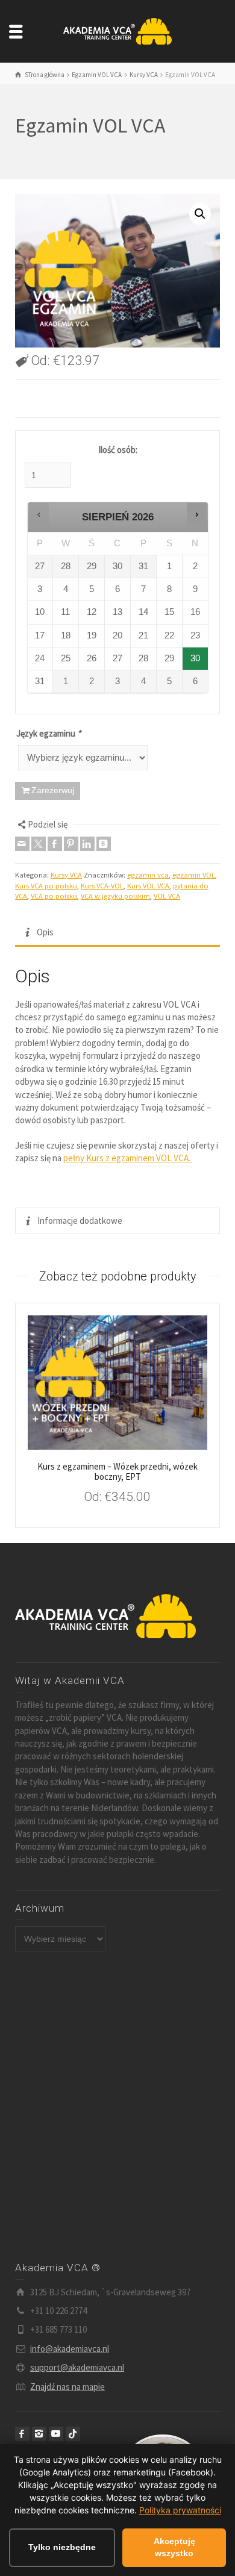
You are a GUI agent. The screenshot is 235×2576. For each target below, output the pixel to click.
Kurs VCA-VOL (102, 886)
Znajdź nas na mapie (67, 2387)
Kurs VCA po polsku (46, 886)
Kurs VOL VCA (148, 886)
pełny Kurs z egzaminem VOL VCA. (128, 1158)
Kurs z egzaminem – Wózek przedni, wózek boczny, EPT (117, 1471)
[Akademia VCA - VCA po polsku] (117, 30)
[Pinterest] (71, 844)
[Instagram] (39, 2434)
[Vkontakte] (104, 844)
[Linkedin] (87, 844)
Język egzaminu (49, 733)
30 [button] (196, 662)
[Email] (22, 844)
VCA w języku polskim (115, 896)
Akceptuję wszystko (174, 2547)
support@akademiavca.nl (77, 2367)
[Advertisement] (117, 2107)
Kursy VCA (66, 875)
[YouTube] (56, 2434)
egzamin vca (148, 875)
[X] (39, 844)
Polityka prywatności (180, 2510)
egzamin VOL (194, 875)
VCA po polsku (54, 896)
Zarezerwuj (53, 790)
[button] (200, 214)
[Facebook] (55, 844)
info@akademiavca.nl (70, 2349)
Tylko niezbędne (62, 2547)
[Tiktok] (73, 2434)
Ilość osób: (118, 450)
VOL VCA (167, 896)
